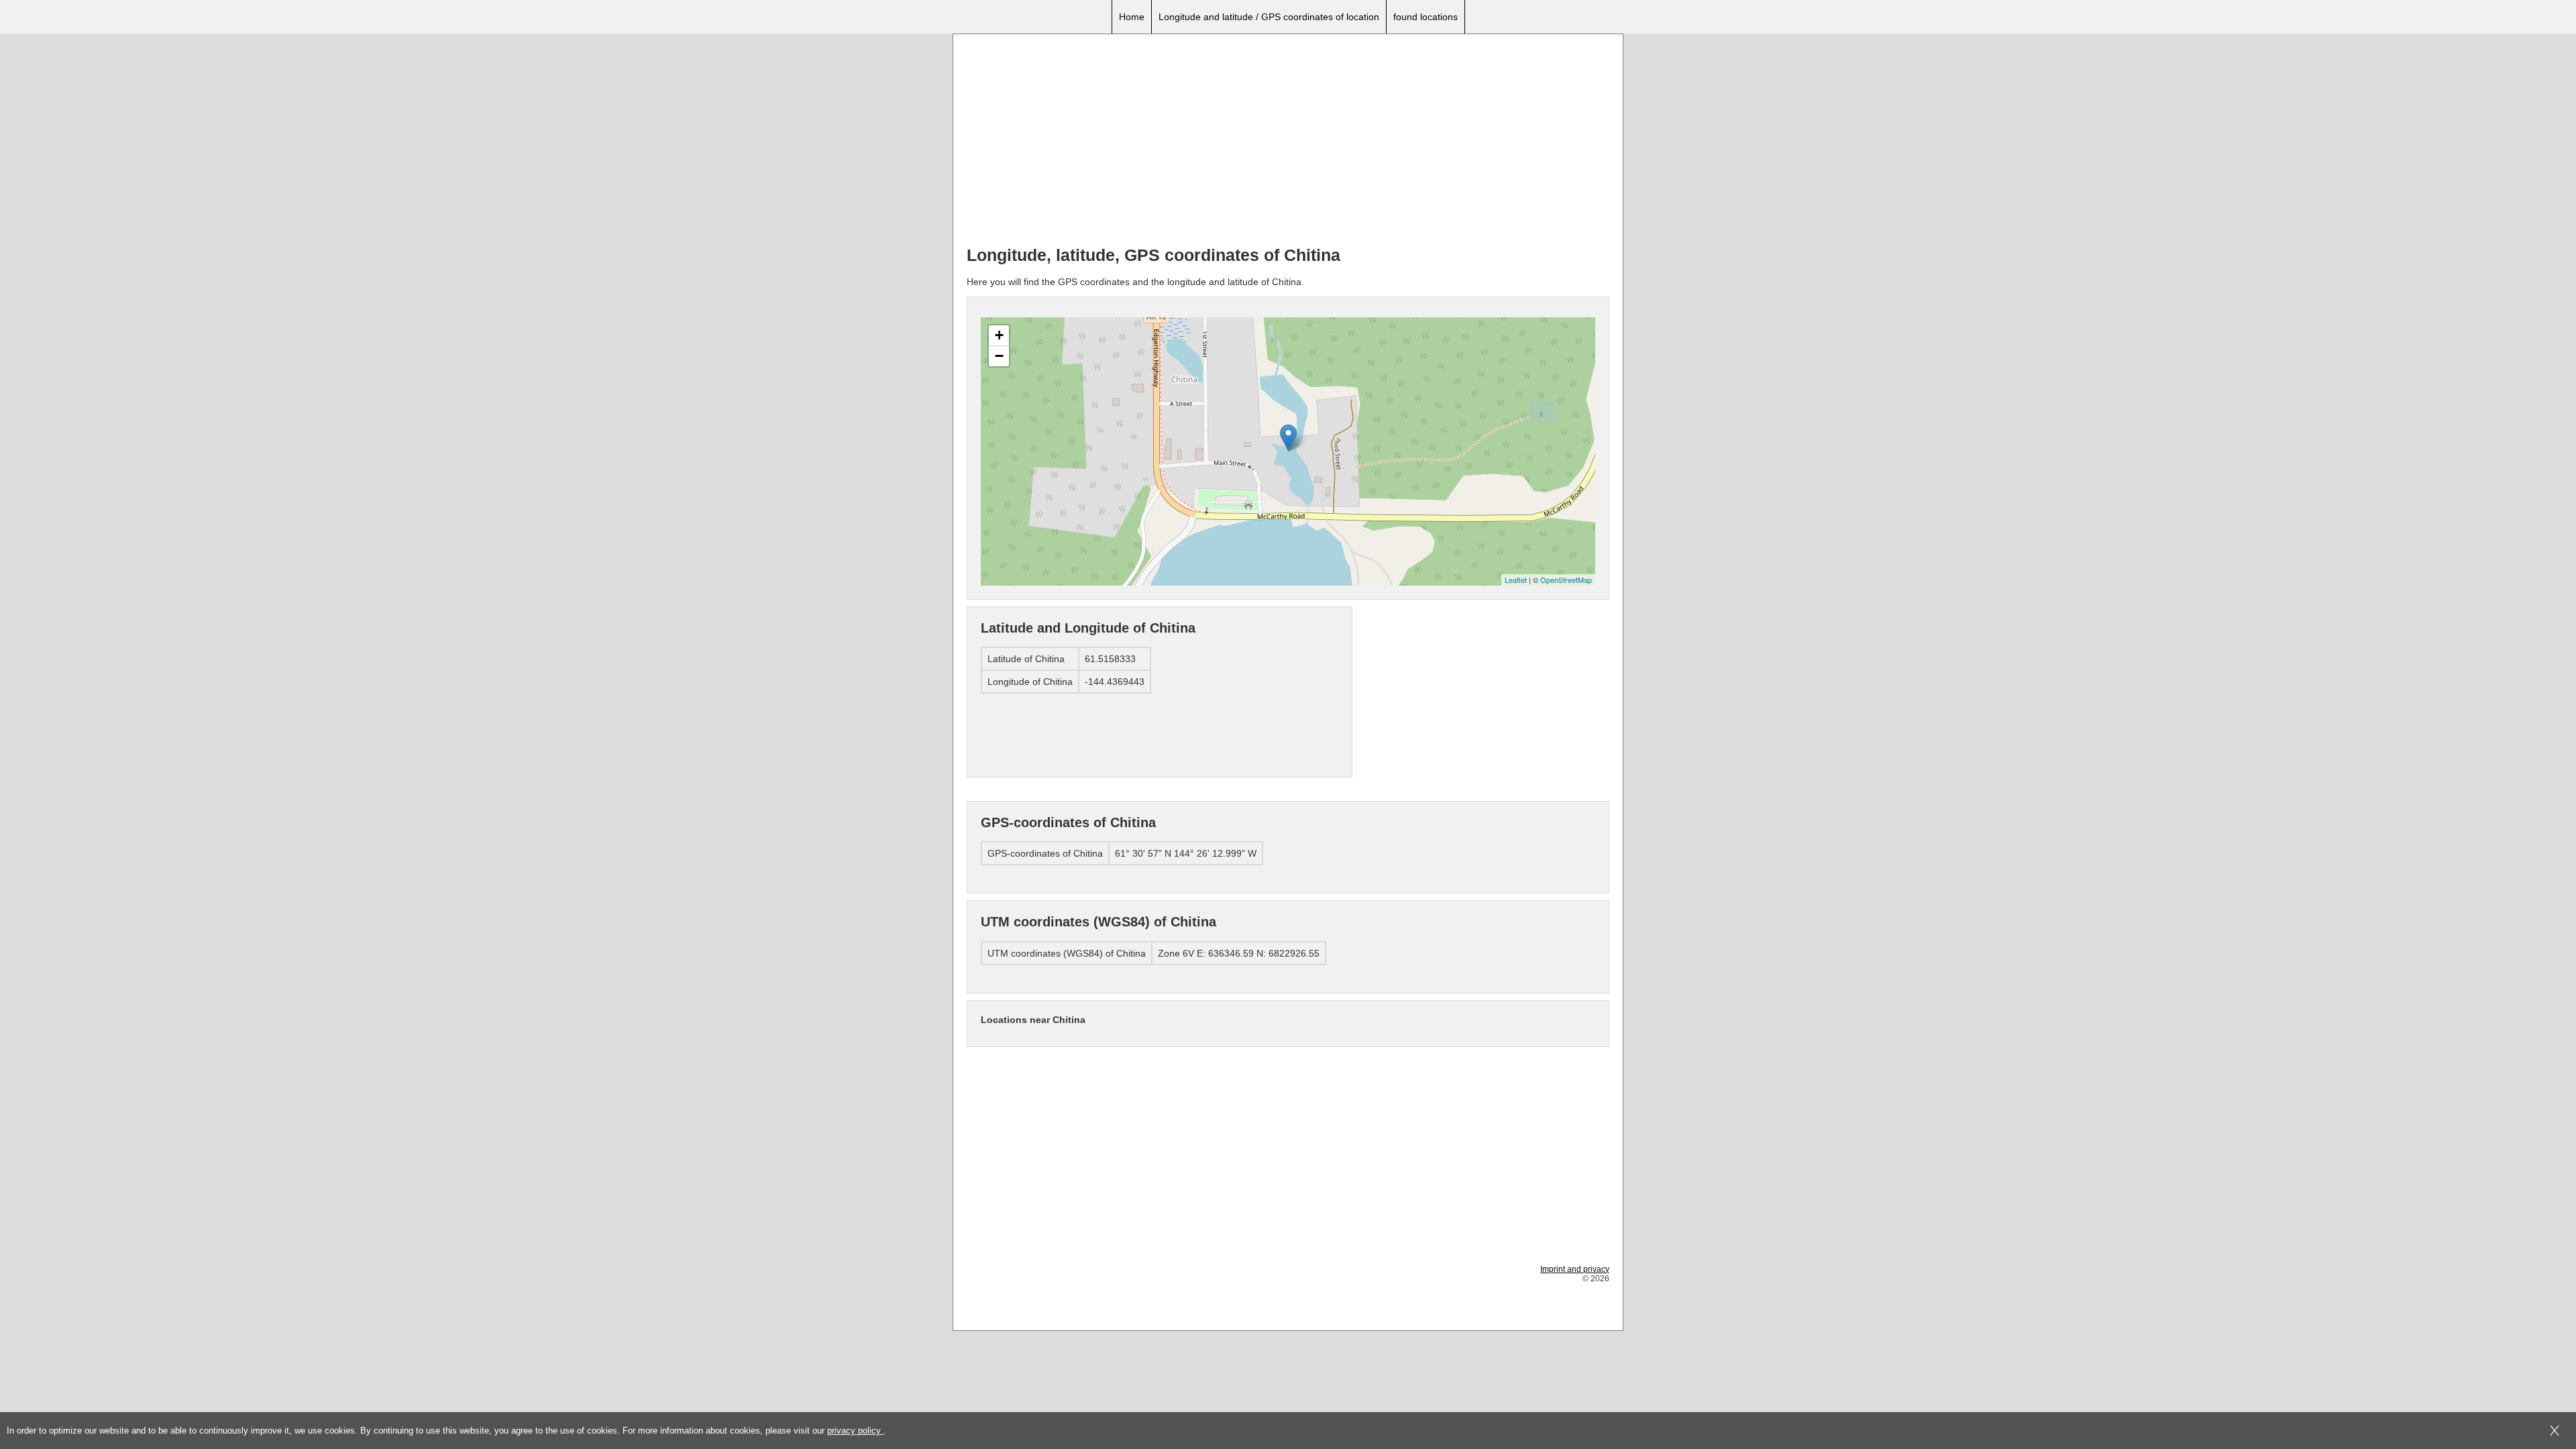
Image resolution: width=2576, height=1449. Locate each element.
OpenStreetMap (1566, 580)
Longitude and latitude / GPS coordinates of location (1269, 17)
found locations (1426, 17)
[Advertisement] (1288, 142)
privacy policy (855, 1431)
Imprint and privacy (1575, 1269)
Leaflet (1516, 580)
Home (1132, 17)
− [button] (999, 356)
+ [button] (999, 335)
